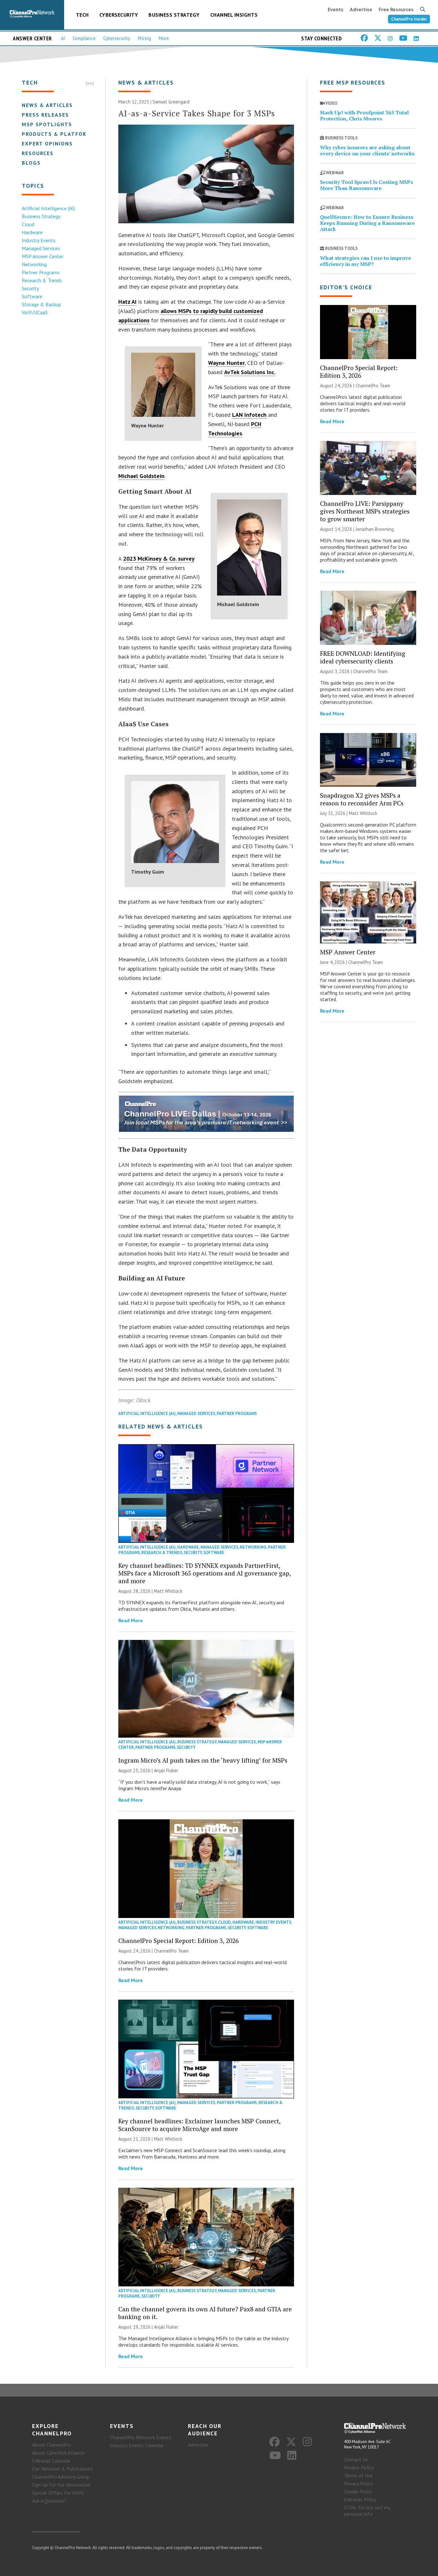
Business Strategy (174, 15)
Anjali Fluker (166, 1770)
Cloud (28, 224)
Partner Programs (41, 272)
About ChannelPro (52, 2445)
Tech (82, 15)
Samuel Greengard (171, 102)
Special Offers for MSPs (58, 2493)
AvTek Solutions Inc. (250, 372)
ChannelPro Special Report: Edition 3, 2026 (178, 1941)
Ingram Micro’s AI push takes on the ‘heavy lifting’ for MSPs (203, 1760)
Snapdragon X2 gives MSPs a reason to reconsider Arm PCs (362, 799)
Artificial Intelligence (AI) (48, 208)
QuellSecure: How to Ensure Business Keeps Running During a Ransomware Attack (367, 223)
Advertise (361, 9)
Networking (34, 264)
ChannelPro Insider (409, 19)
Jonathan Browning (375, 529)
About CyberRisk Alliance (58, 2453)
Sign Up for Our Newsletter (62, 2485)
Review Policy (359, 2467)
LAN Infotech (249, 415)
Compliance (84, 38)
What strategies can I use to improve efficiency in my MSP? (366, 261)
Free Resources (396, 9)
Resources (38, 153)
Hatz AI (127, 302)
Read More (131, 1620)
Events (336, 9)
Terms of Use (358, 2475)
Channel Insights (234, 15)
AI (63, 38)
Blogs (31, 163)
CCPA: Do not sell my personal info (367, 2511)
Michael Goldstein (141, 476)
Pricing (144, 38)
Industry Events (39, 240)
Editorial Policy (360, 2499)
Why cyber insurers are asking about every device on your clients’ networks (367, 150)
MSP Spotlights (47, 124)
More (164, 38)
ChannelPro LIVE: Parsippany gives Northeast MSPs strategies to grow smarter (365, 511)
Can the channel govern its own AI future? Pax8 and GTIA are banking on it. (205, 2313)
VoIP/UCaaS (35, 312)
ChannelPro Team (171, 1951)
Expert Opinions (47, 144)
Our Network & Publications (63, 2469)
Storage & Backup (41, 304)
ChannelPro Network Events (141, 2437)
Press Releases (45, 115)
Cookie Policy (358, 2491)
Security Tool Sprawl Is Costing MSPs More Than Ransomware (366, 185)
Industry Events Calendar (137, 2445)
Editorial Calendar (51, 2461)
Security (30, 288)
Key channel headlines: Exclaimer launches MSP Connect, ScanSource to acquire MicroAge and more (199, 2125)
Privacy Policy (358, 2483)
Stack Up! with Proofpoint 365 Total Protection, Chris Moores (364, 115)
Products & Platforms (58, 134)
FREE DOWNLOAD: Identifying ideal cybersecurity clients (363, 657)
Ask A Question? (49, 2501)
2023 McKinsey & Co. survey (159, 559)
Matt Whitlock (168, 1591)
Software (32, 296)
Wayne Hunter (226, 363)
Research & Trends (42, 280)
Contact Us (356, 2459)
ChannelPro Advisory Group (61, 2477)
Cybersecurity (119, 15)
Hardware (32, 232)
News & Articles (47, 105)
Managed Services (41, 248)
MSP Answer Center (43, 256)
